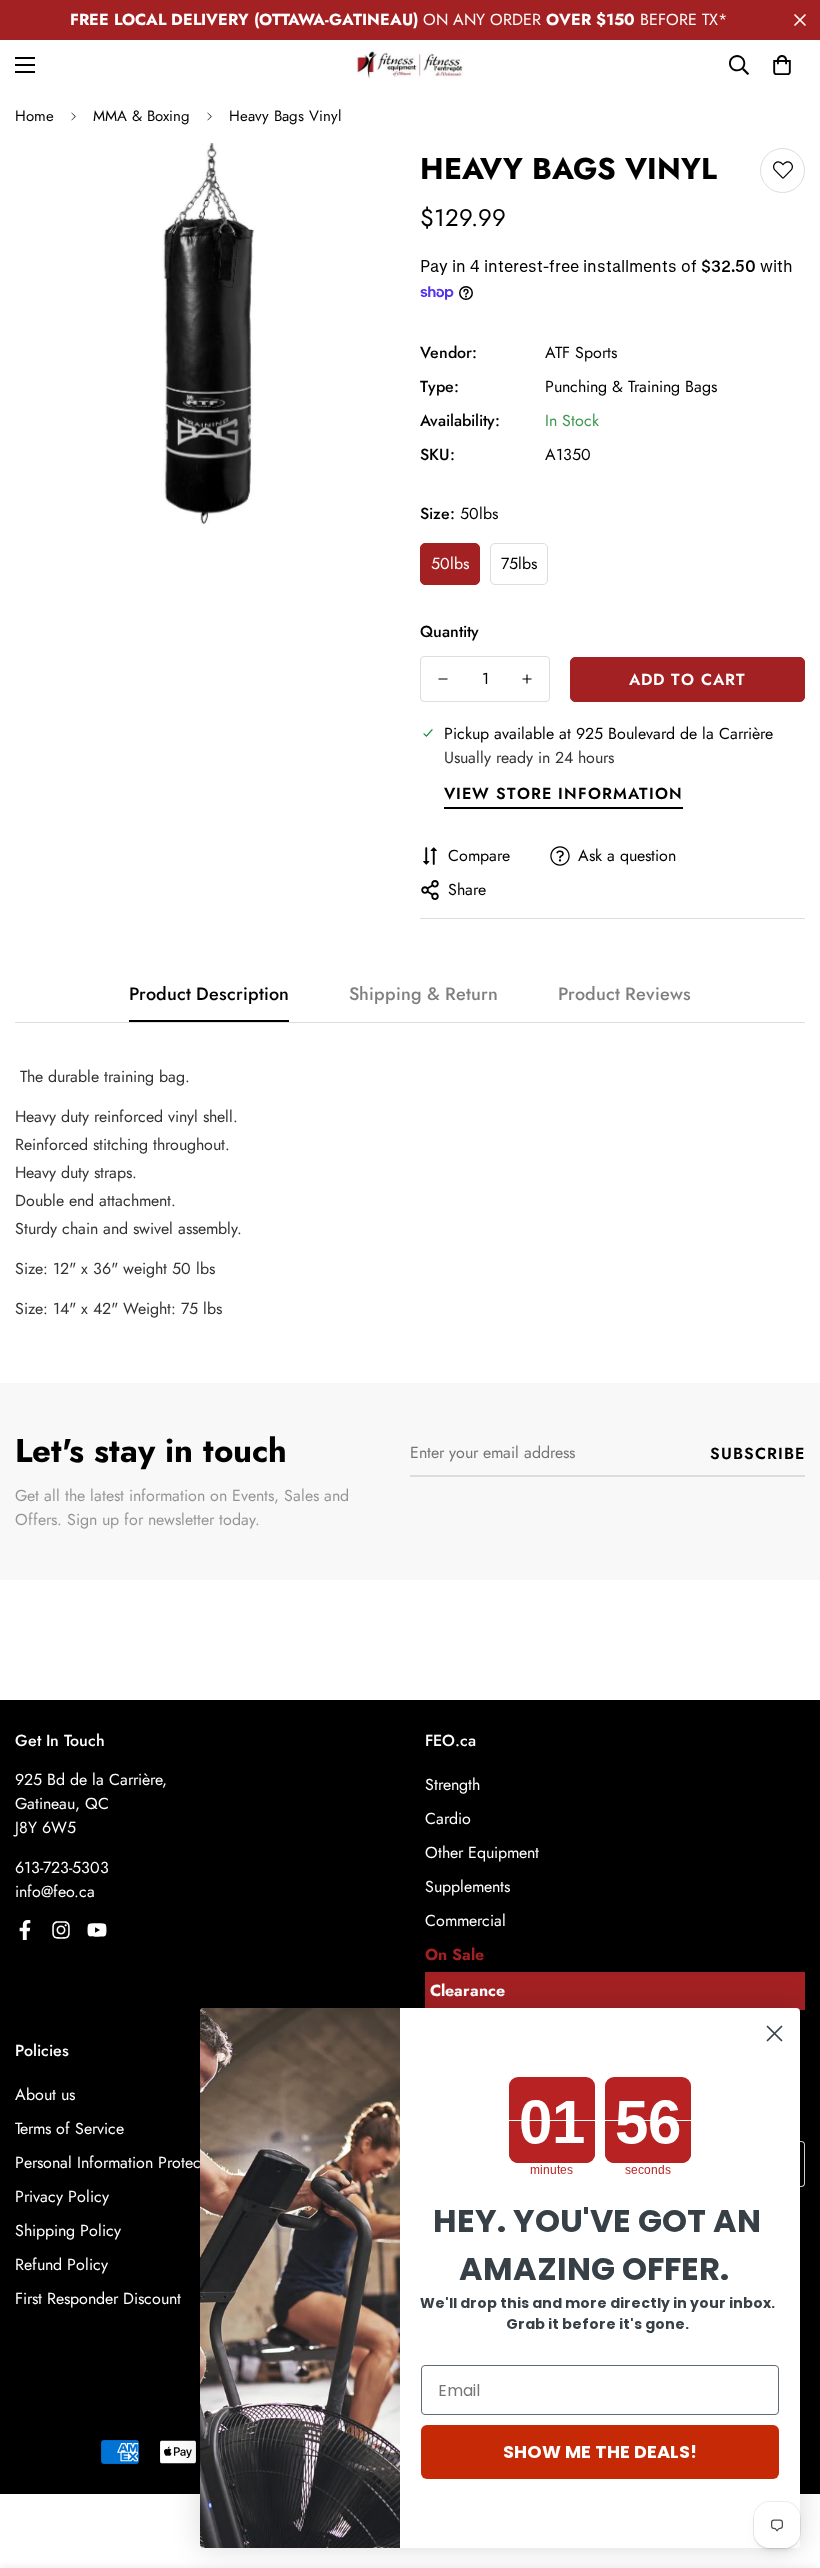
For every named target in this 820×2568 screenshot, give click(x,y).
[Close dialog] (774, 2033)
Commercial (465, 1920)
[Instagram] (61, 1930)
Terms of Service (69, 2128)
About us (45, 2094)
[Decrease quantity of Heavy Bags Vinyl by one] (443, 679)
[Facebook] (25, 1930)
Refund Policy (61, 2264)
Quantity (449, 631)
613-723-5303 (62, 1867)
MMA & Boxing (141, 116)
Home (34, 116)
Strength (452, 1784)
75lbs (519, 563)
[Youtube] (97, 1930)
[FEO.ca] (410, 65)
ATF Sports (581, 352)
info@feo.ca (55, 1891)
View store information (563, 793)
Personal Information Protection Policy (143, 2162)
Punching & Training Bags (631, 386)
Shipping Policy (68, 2230)
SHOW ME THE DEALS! (600, 2451)
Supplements (467, 1886)
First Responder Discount (98, 2298)
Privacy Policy (62, 2196)
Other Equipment (482, 1852)
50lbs (450, 563)
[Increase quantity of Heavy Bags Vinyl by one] (527, 679)
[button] (782, 65)
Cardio (448, 1818)
